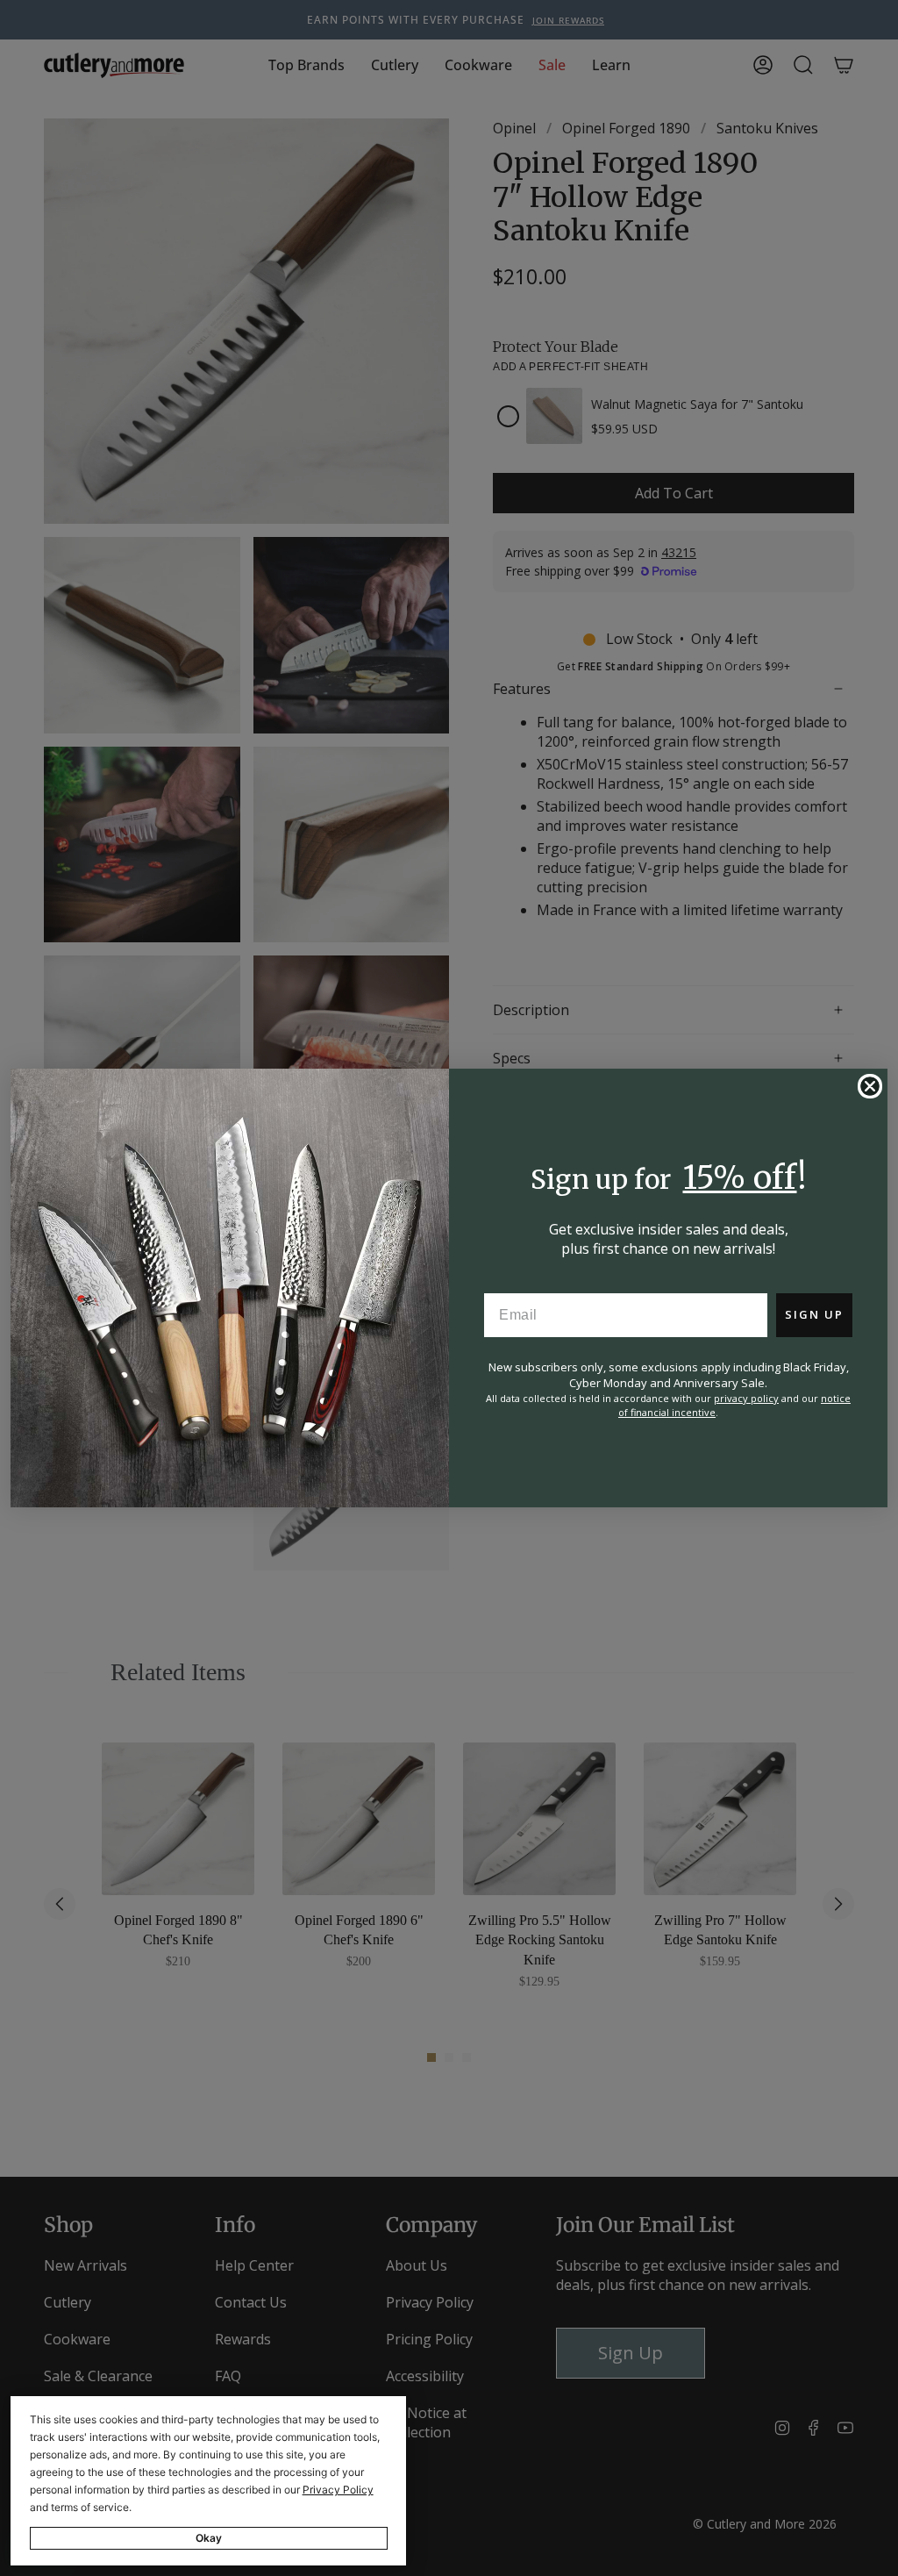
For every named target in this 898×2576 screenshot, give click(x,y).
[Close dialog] (870, 1086)
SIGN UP (814, 1314)
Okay (209, 2538)
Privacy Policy (338, 2490)
